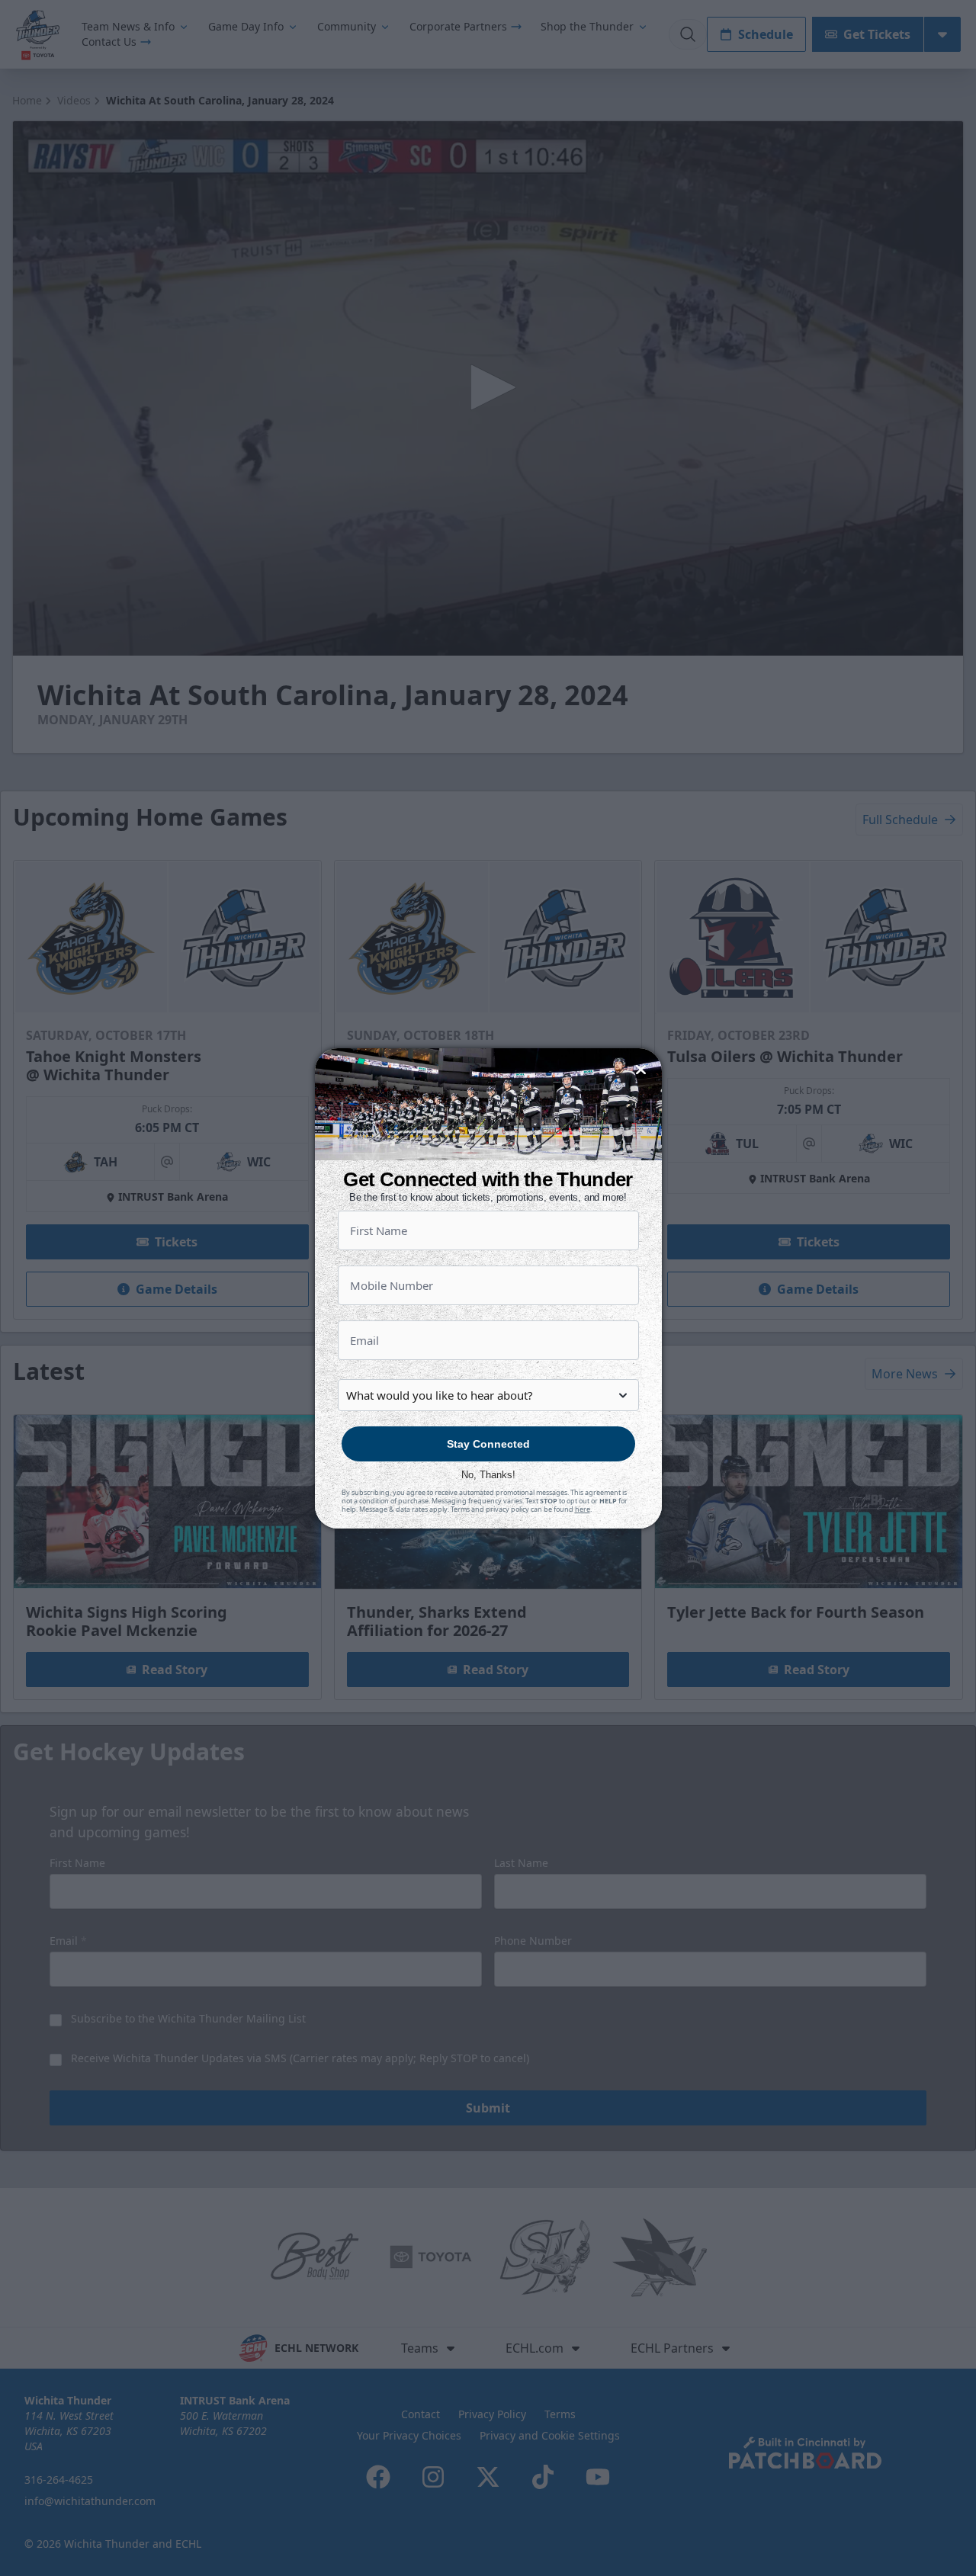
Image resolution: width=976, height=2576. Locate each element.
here (583, 1509)
